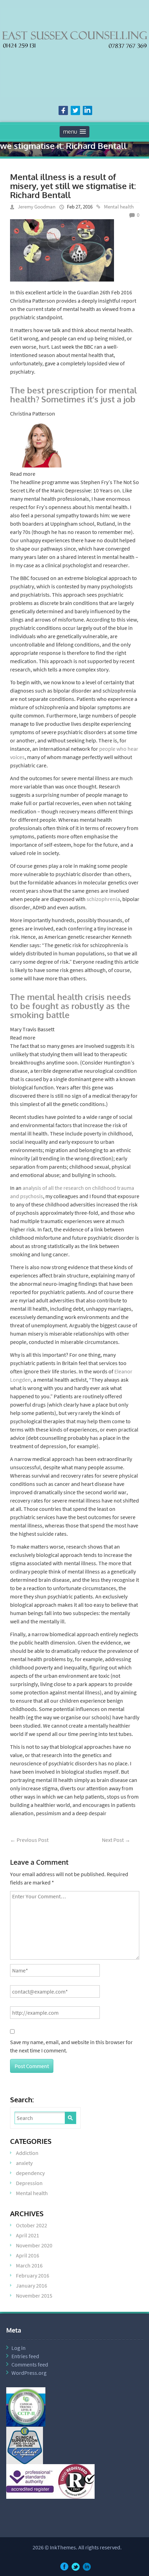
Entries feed (25, 2356)
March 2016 (29, 2265)
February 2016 (33, 2275)
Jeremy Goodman (37, 207)
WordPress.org (29, 2373)
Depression (29, 2183)
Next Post (116, 1840)
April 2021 (28, 2235)
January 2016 (32, 2285)
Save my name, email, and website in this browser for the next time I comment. (71, 2046)
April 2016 (28, 2255)
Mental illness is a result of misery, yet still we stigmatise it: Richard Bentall (73, 186)
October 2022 (32, 2225)
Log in (19, 2348)
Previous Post (29, 1840)
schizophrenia (103, 899)
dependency (30, 2173)
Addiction (27, 2153)
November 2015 (34, 2296)
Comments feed (30, 2364)
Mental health (119, 207)
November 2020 (34, 2245)
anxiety (24, 2163)
